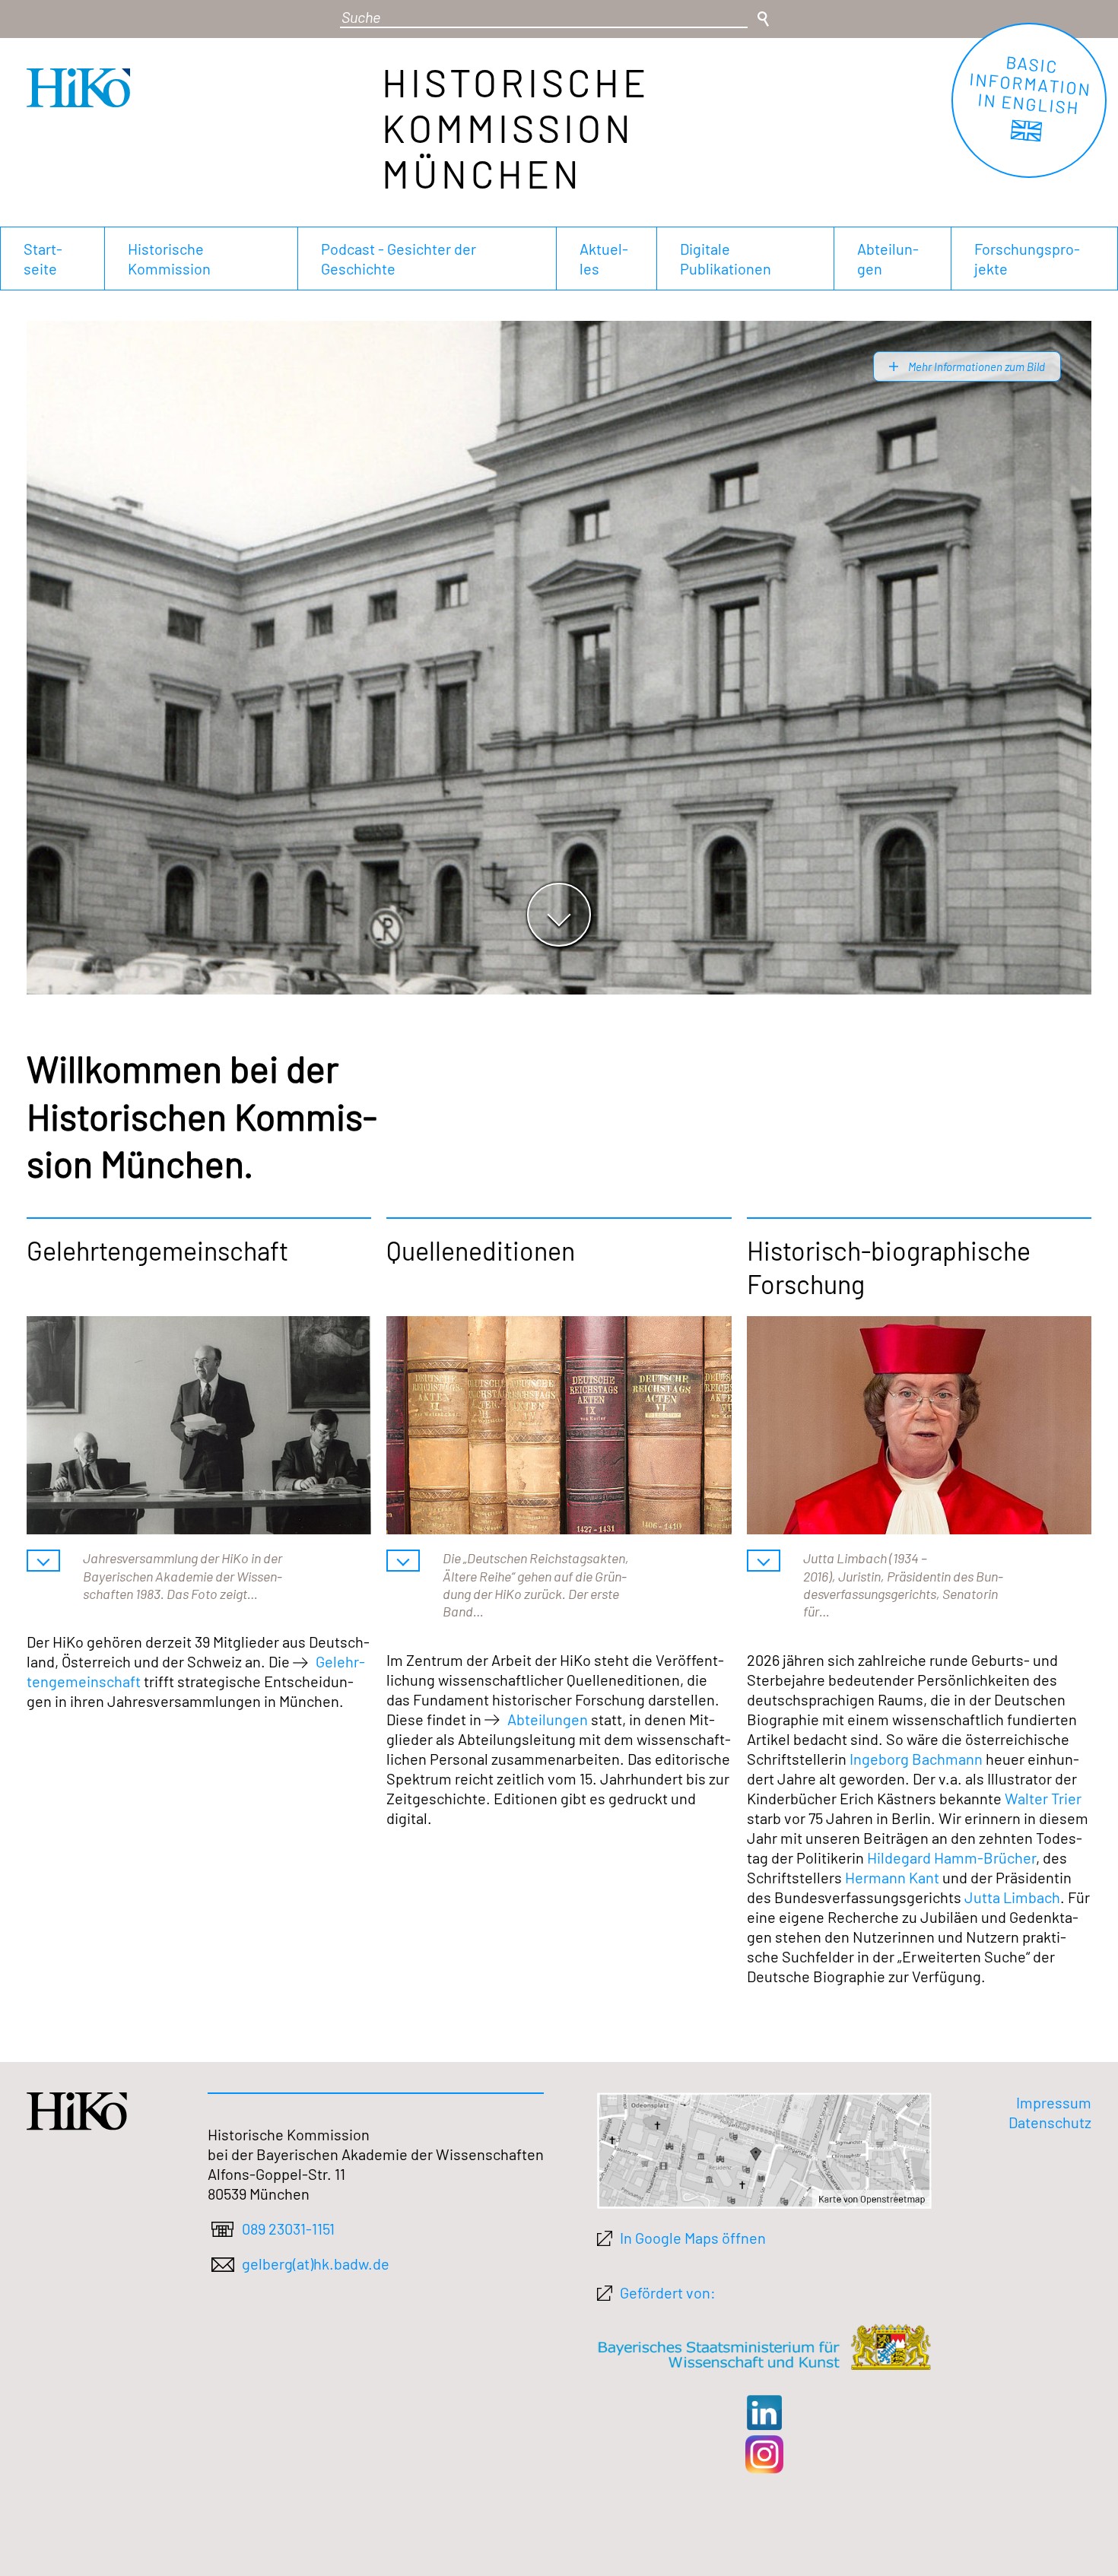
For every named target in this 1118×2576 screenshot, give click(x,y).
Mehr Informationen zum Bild (975, 366)
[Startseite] (78, 101)
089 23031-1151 (288, 2229)
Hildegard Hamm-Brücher (951, 1857)
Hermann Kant (892, 1877)
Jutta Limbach (1012, 1897)
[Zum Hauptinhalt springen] (559, 915)
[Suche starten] (763, 19)
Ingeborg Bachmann (916, 1759)
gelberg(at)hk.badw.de (316, 2264)
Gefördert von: (668, 2292)
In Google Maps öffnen (693, 2238)
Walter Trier (1043, 1798)
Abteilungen (548, 1719)
